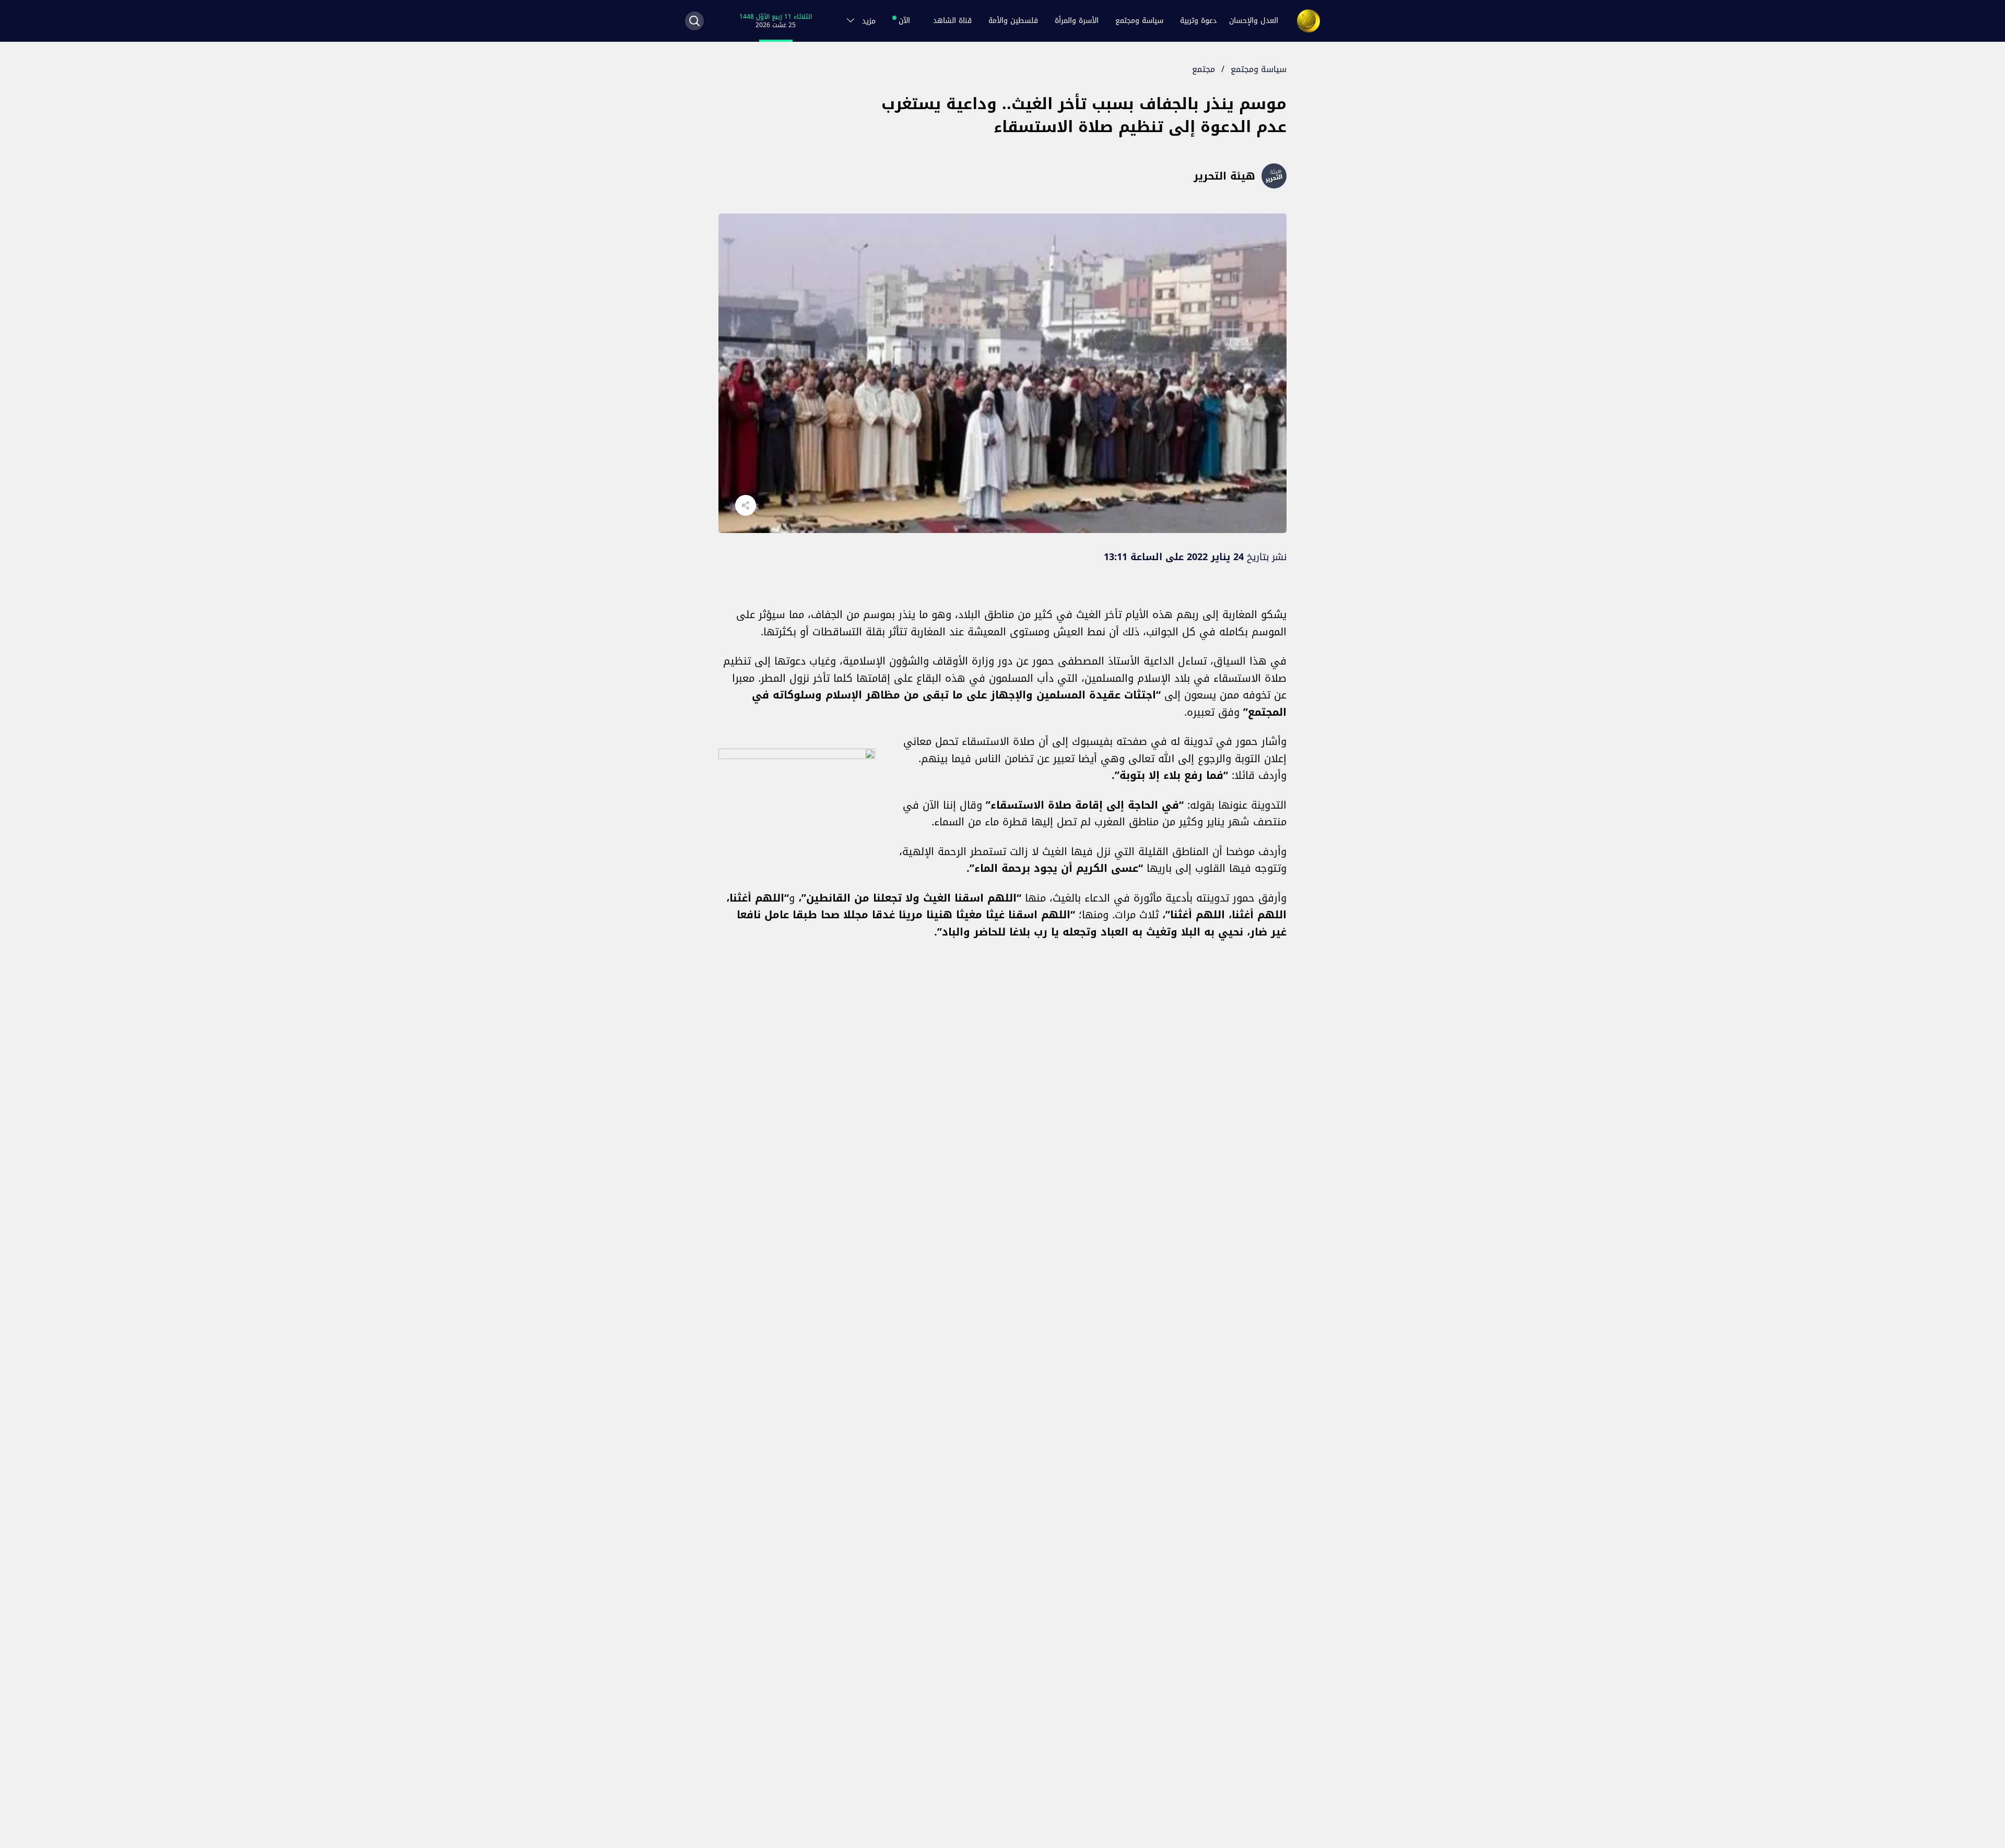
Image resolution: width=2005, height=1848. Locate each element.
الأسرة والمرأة (1077, 21)
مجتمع (1204, 69)
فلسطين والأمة (1013, 21)
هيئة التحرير (1224, 176)
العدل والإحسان (1254, 21)
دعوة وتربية (1198, 21)
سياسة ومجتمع (1139, 21)
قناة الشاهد (952, 21)
